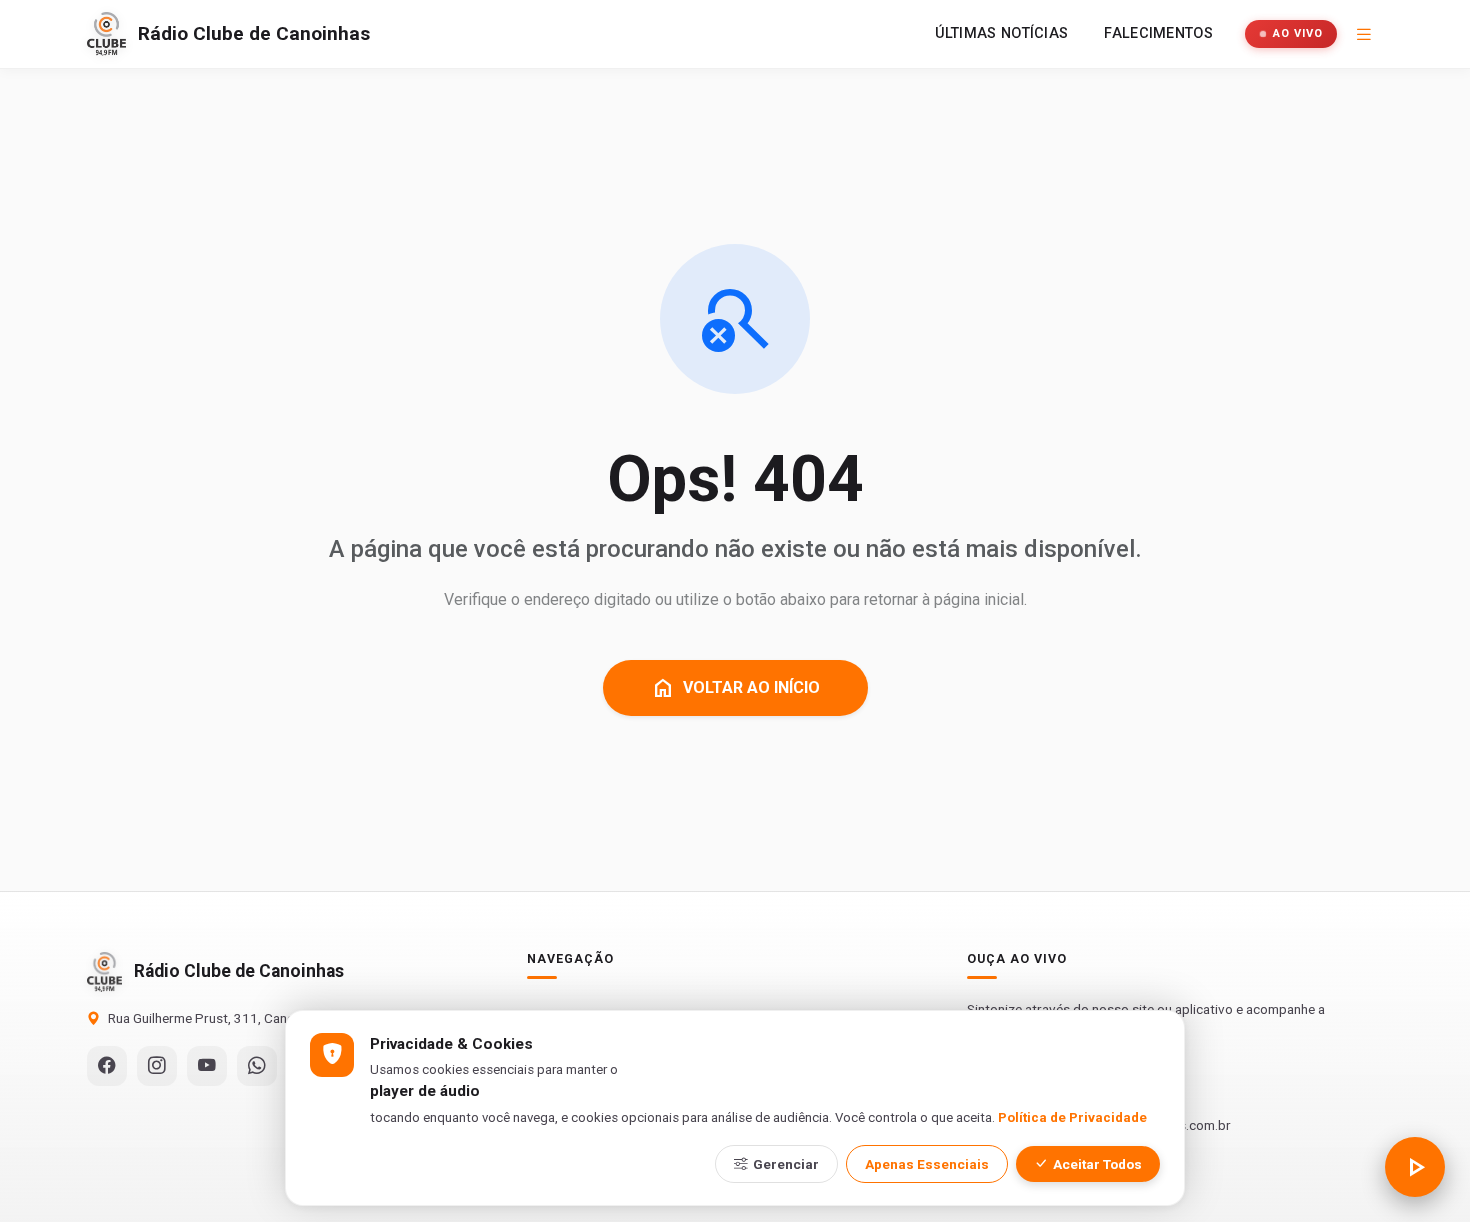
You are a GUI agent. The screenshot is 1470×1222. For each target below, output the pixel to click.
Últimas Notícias (1002, 33)
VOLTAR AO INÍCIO (735, 688)
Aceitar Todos (1097, 1164)
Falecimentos (1158, 33)
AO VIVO (1298, 33)
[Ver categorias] (1364, 34)
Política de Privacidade (1072, 1117)
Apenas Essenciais (927, 1164)
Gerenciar (786, 1164)
